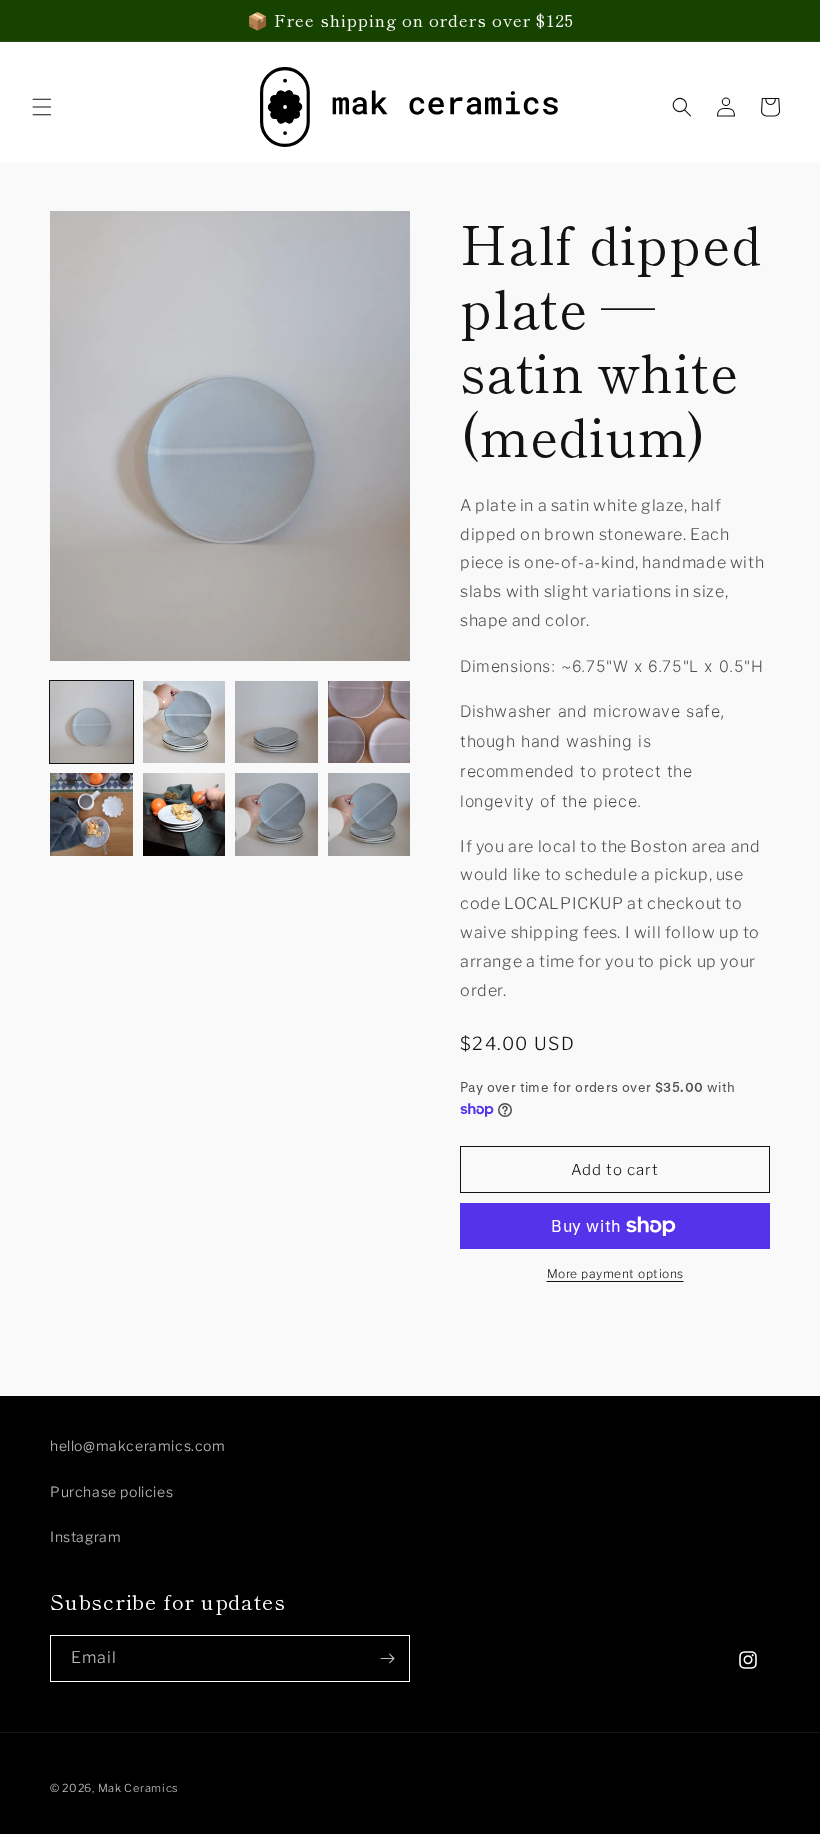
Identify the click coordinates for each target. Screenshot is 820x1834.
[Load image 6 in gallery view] (184, 814)
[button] (42, 107)
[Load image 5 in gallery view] (91, 814)
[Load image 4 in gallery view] (369, 722)
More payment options (615, 1273)
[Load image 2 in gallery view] (184, 722)
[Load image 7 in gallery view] (276, 814)
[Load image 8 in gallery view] (369, 814)
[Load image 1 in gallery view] (91, 722)
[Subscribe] (387, 1658)
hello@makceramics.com (138, 1445)
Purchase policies (111, 1491)
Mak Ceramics (138, 1788)
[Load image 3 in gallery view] (276, 722)
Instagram (85, 1536)
